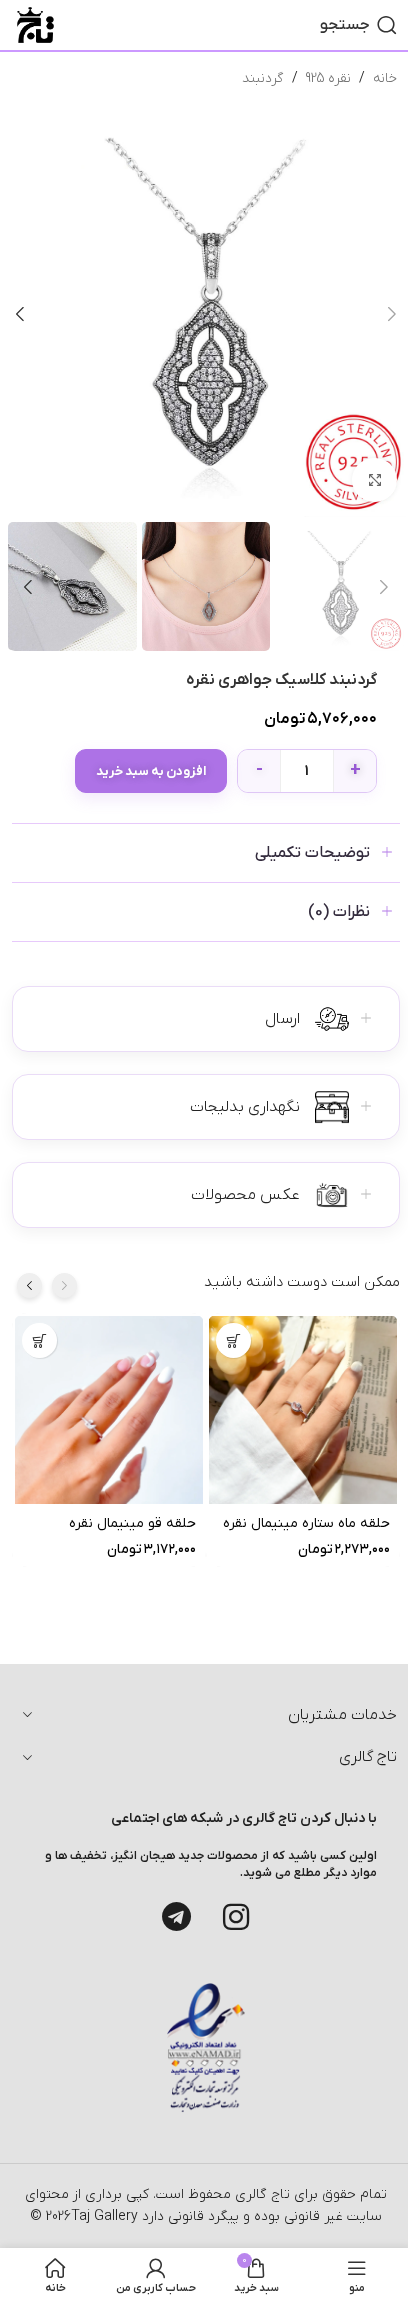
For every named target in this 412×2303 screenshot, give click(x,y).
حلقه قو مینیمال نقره (132, 1524)
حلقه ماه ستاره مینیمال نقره (306, 1524)
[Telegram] (176, 1917)
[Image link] (206, 2046)
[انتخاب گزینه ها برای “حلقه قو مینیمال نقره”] (39, 1340)
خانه (385, 78)
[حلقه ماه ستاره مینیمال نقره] (303, 1410)
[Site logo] (35, 24)
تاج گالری (260, 2194)
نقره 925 (328, 78)
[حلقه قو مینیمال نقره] (109, 1410)
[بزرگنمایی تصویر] (374, 480)
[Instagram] (236, 1917)
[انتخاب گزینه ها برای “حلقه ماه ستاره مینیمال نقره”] (233, 1340)
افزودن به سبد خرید (151, 771)
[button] (392, 314)
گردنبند (263, 78)
